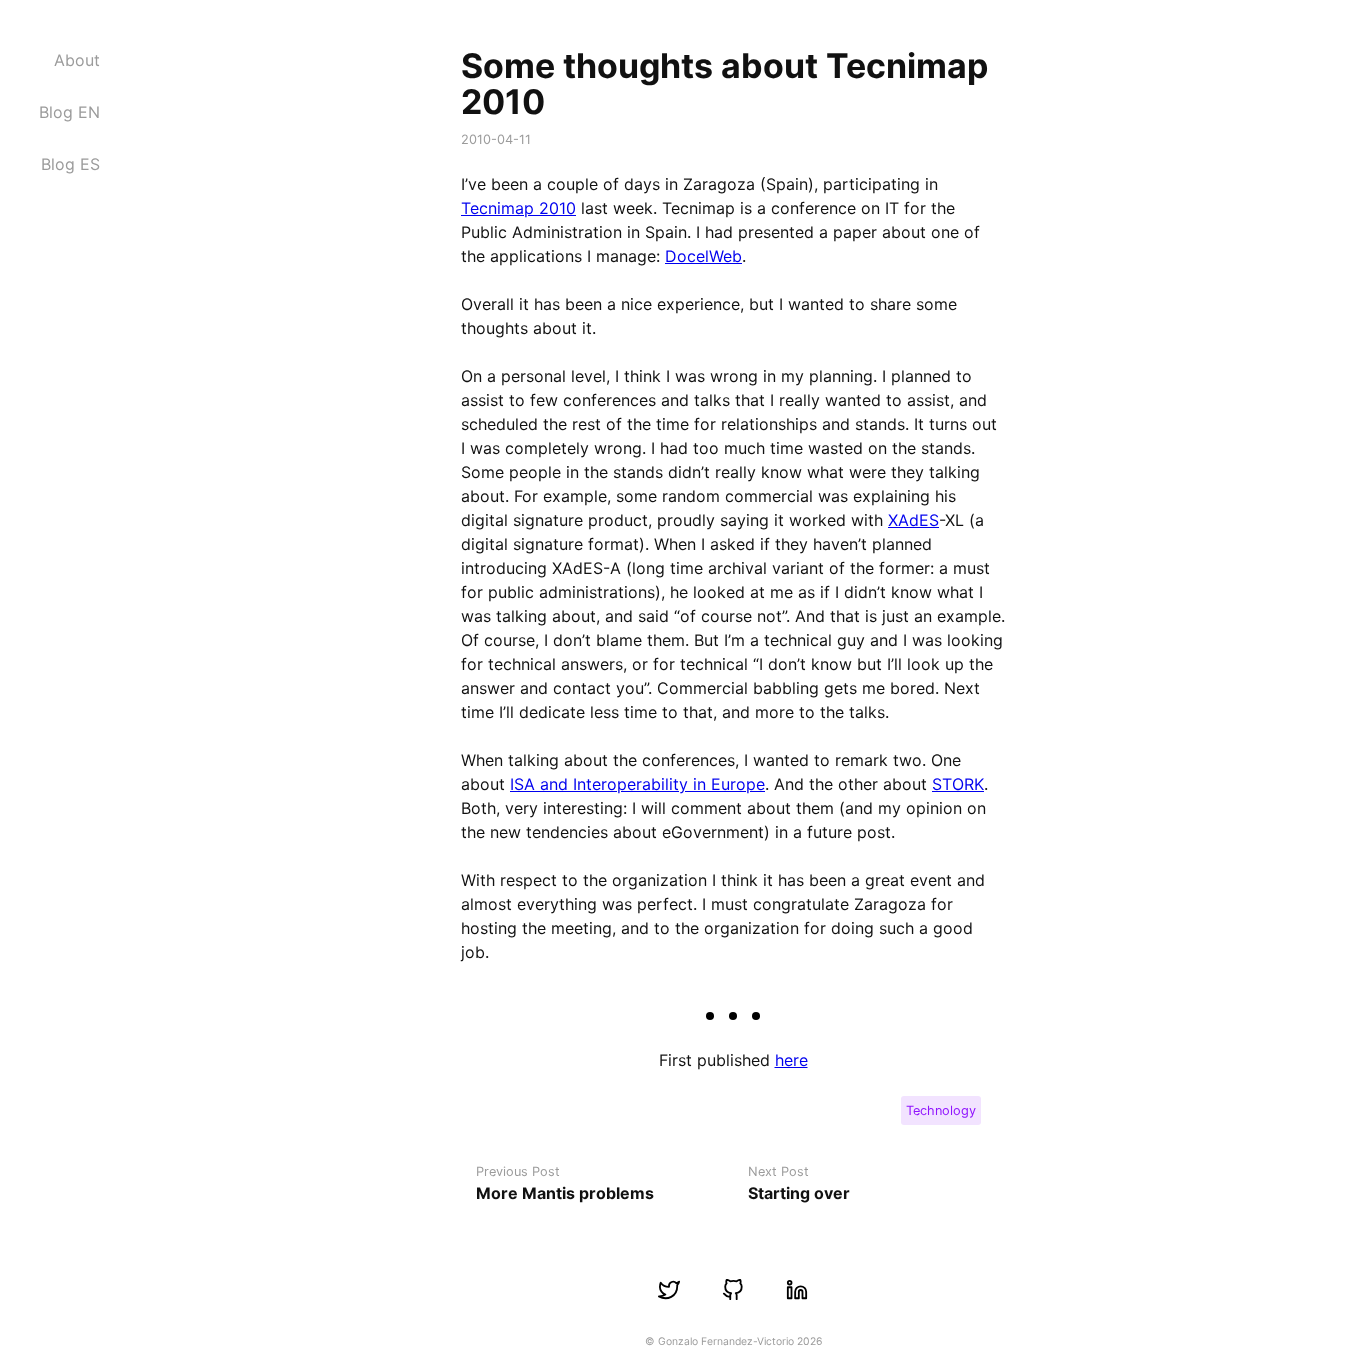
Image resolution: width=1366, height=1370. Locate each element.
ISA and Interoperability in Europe (637, 784)
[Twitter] (669, 1290)
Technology (941, 1110)
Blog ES (70, 164)
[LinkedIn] (797, 1290)
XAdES (913, 520)
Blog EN (69, 112)
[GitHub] (733, 1290)
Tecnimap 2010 (518, 208)
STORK (958, 784)
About (77, 60)
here (791, 1060)
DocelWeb (703, 256)
